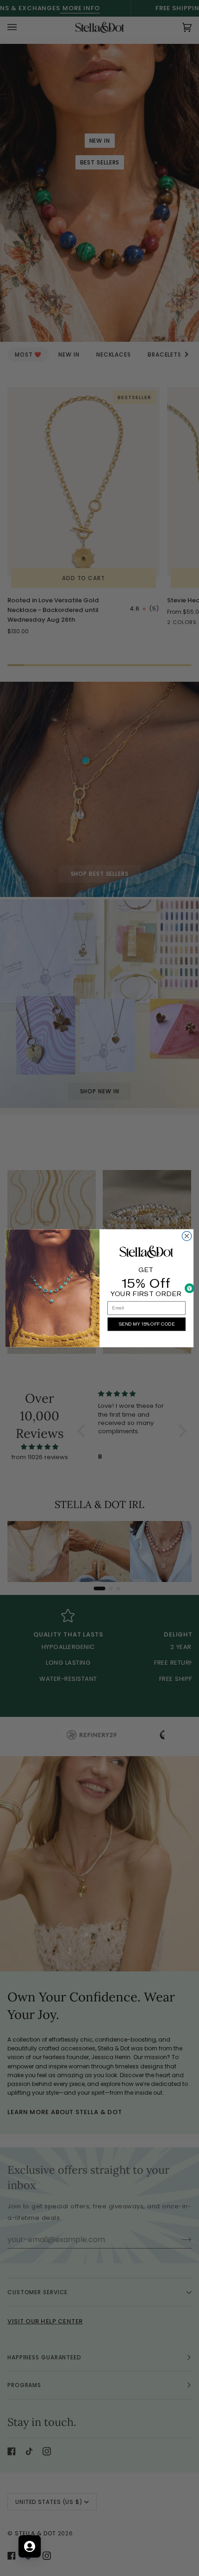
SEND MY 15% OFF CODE (146, 1324)
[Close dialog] (187, 1236)
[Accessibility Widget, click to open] (190, 1288)
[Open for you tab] (30, 2546)
